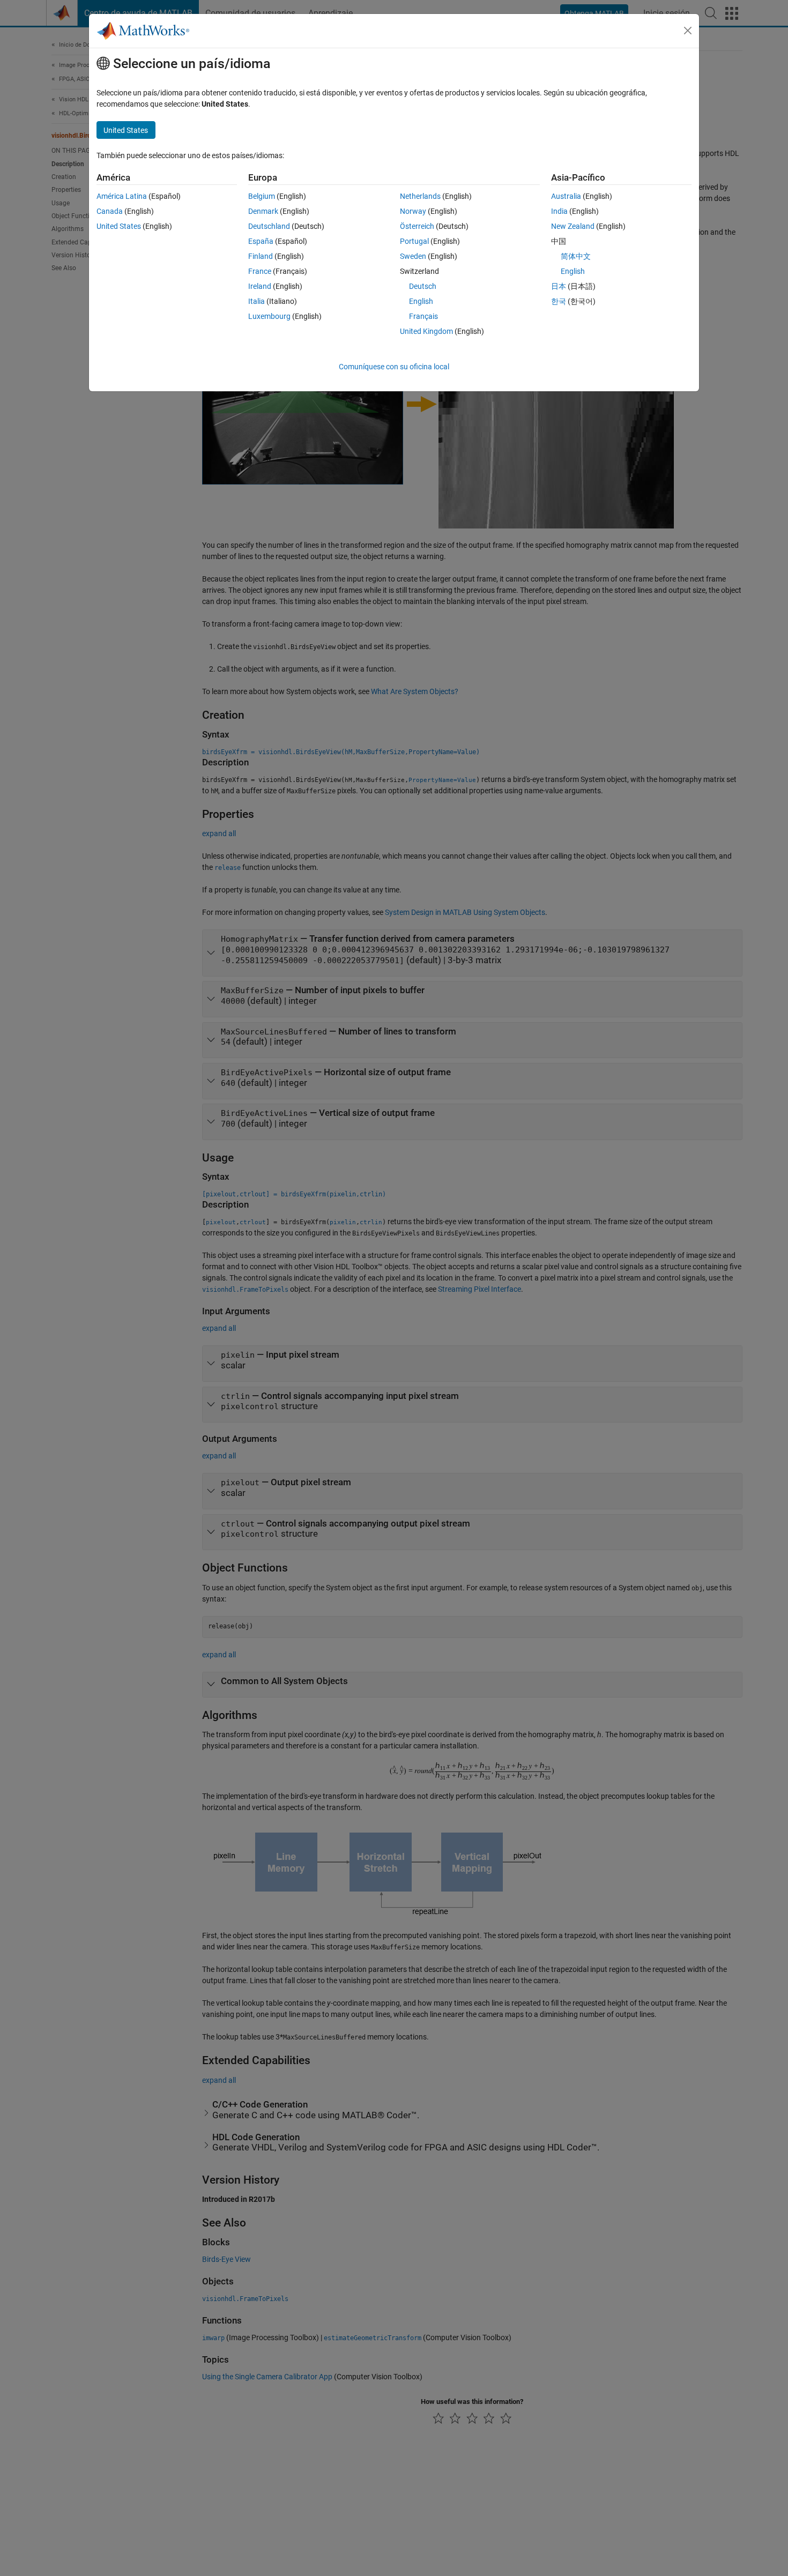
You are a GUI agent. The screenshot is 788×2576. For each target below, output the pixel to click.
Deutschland (269, 226)
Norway (413, 211)
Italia (257, 301)
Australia (566, 196)
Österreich (417, 226)
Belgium (262, 196)
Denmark (263, 211)
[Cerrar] (688, 31)
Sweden (413, 256)
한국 (559, 301)
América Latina (122, 196)
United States (119, 226)
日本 (559, 286)
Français (423, 316)
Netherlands (420, 196)
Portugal (414, 241)
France (260, 271)
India (559, 211)
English (421, 301)
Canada (110, 211)
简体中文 (576, 256)
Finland (261, 256)
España (261, 241)
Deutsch (423, 286)
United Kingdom (426, 331)
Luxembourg (269, 316)
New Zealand (573, 226)
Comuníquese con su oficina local (394, 367)
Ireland (260, 286)
